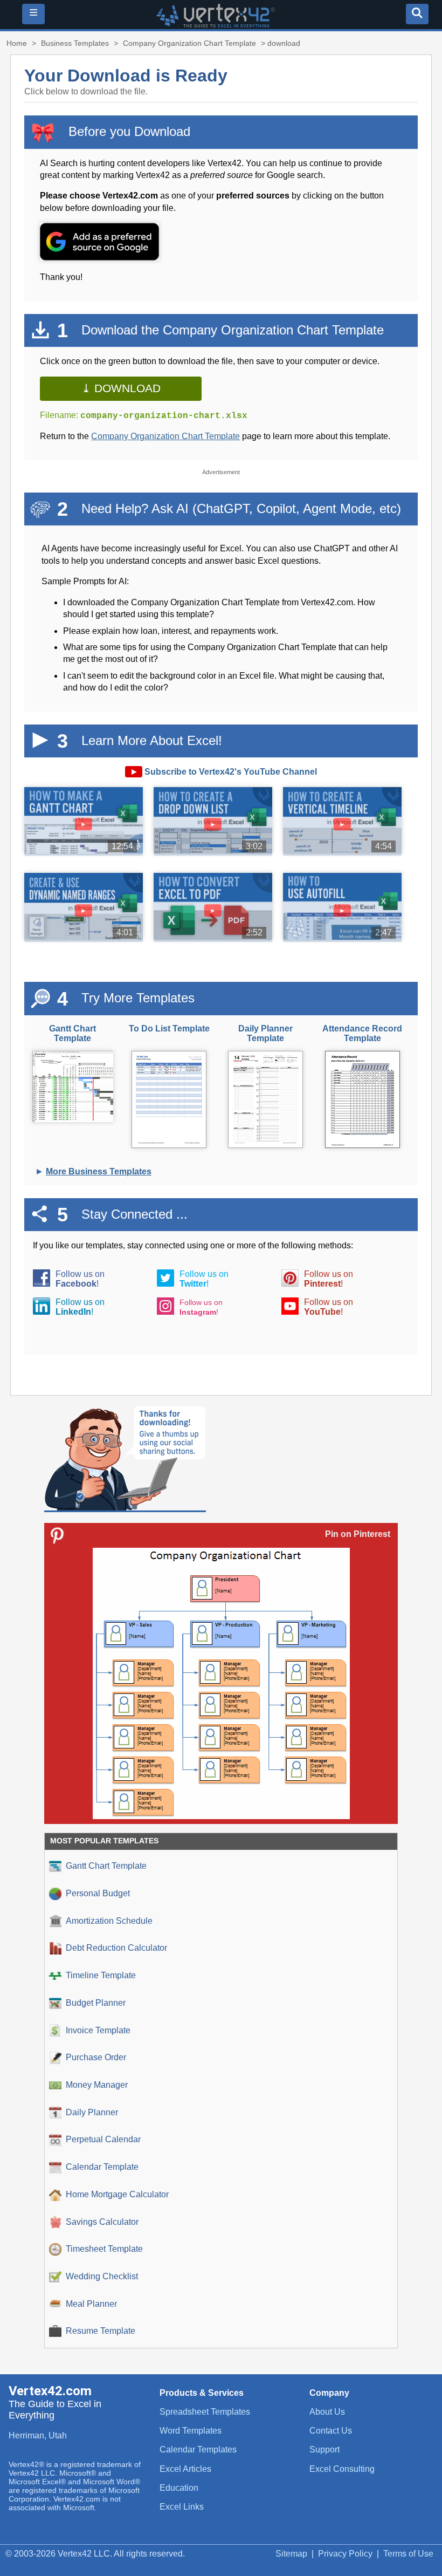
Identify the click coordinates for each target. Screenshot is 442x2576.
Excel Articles (185, 2469)
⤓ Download (121, 388)
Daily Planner (92, 2112)
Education (179, 2488)
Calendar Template (102, 2167)
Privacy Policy (345, 2554)
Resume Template (101, 2331)
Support (324, 2449)
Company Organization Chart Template (189, 43)
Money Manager (97, 2085)
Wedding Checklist (102, 2276)
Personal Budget (98, 1893)
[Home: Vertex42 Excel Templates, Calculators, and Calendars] (216, 25)
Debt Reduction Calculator (116, 1948)
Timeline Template (101, 1975)
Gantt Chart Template (106, 1866)
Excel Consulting (342, 2469)
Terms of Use (408, 2554)
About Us (327, 2412)
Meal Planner (91, 2304)
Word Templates (191, 2431)
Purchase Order (96, 2057)
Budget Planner (96, 2003)
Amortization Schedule (109, 1921)
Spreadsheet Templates (205, 2412)
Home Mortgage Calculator (117, 2194)
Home (17, 43)
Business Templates (75, 43)
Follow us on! (80, 1279)
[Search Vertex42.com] (417, 14)
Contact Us (331, 2431)
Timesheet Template (104, 2249)
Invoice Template (98, 2030)
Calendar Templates (198, 2449)
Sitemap (291, 2554)
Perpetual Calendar (103, 2139)
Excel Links (182, 2507)
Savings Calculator (102, 2222)
